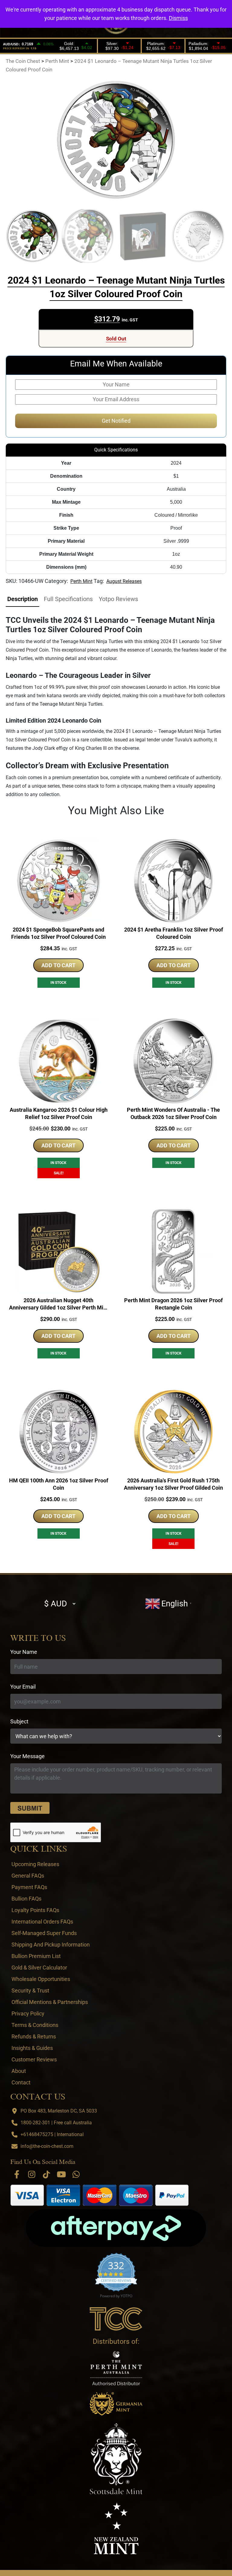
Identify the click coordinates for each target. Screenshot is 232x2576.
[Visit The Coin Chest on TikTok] (47, 2174)
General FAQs (28, 1876)
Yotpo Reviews (118, 599)
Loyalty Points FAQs (35, 1910)
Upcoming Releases (35, 1864)
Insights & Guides (32, 2048)
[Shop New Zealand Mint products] (116, 2528)
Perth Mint (81, 581)
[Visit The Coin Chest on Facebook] (17, 2174)
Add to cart (58, 965)
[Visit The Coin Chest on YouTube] (61, 2174)
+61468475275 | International (52, 2134)
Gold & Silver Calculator (39, 1968)
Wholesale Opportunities (41, 1979)
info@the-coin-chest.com (47, 2146)
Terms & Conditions (35, 2025)
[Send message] (30, 1808)
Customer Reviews (34, 2059)
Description (23, 599)
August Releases (124, 581)
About (19, 2071)
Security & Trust (30, 1991)
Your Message (27, 1756)
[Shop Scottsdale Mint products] (116, 2459)
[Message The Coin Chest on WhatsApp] (76, 2174)
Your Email (23, 1687)
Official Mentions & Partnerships (50, 2002)
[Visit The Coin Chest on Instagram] (32, 2174)
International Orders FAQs (42, 1922)
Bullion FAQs (26, 1899)
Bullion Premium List (36, 1956)
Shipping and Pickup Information (51, 1945)
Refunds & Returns (34, 2036)
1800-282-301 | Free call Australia (56, 2123)
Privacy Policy (28, 2013)
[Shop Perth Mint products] (116, 2368)
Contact (21, 2082)
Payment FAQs (29, 1887)
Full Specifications (68, 599)
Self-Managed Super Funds (44, 1933)
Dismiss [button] (178, 18)
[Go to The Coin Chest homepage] (116, 2319)
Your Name (24, 1652)
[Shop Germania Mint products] (116, 2404)
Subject (19, 1721)
